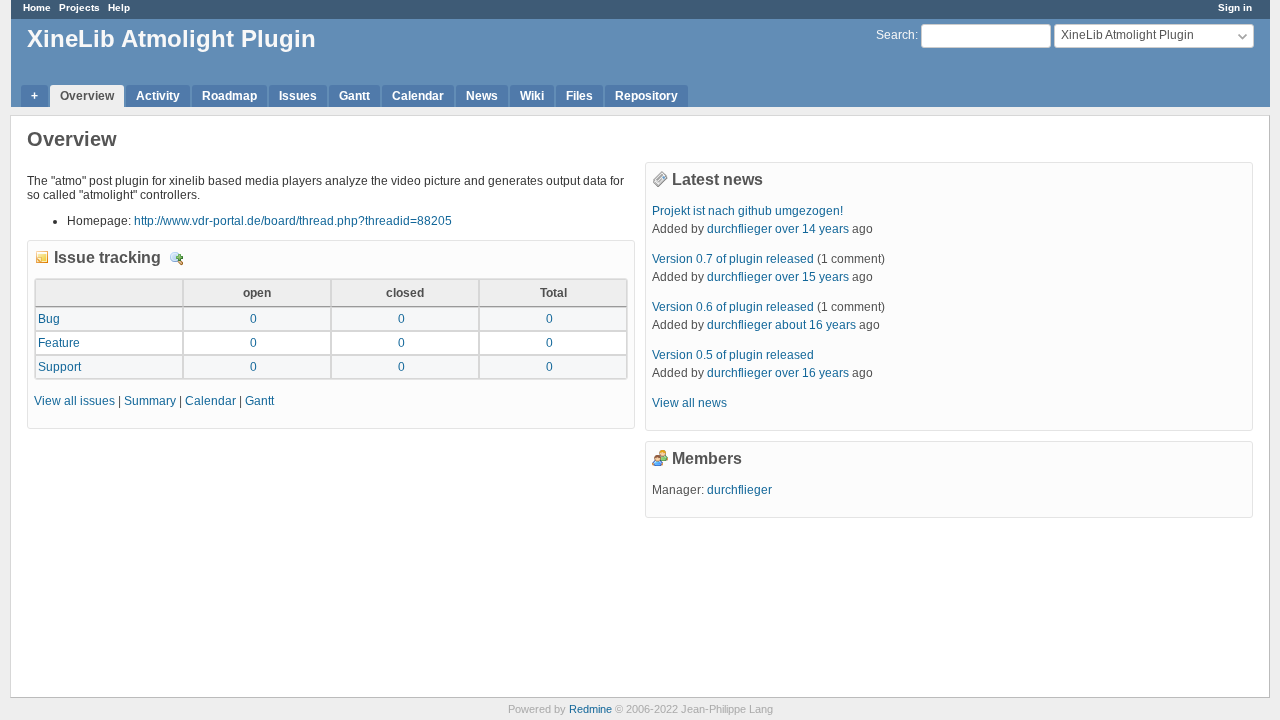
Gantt (354, 96)
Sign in (1235, 7)
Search (895, 35)
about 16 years (815, 325)
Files (579, 96)
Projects (79, 7)
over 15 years (812, 277)
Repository (646, 96)
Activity (158, 96)
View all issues (74, 401)
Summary (150, 401)
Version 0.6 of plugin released (733, 307)
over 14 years (812, 229)
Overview (87, 96)
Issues (298, 96)
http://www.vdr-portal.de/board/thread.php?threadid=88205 (293, 221)
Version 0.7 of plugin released (733, 259)
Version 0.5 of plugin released (733, 355)
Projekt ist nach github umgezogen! (747, 211)
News (482, 96)
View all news (689, 403)
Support (59, 367)
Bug (49, 319)
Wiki (532, 96)
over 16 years (812, 373)
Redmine (590, 709)
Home (37, 7)
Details (177, 259)
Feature (59, 343)
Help (119, 7)
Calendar (418, 96)
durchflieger (739, 229)
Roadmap (229, 96)
